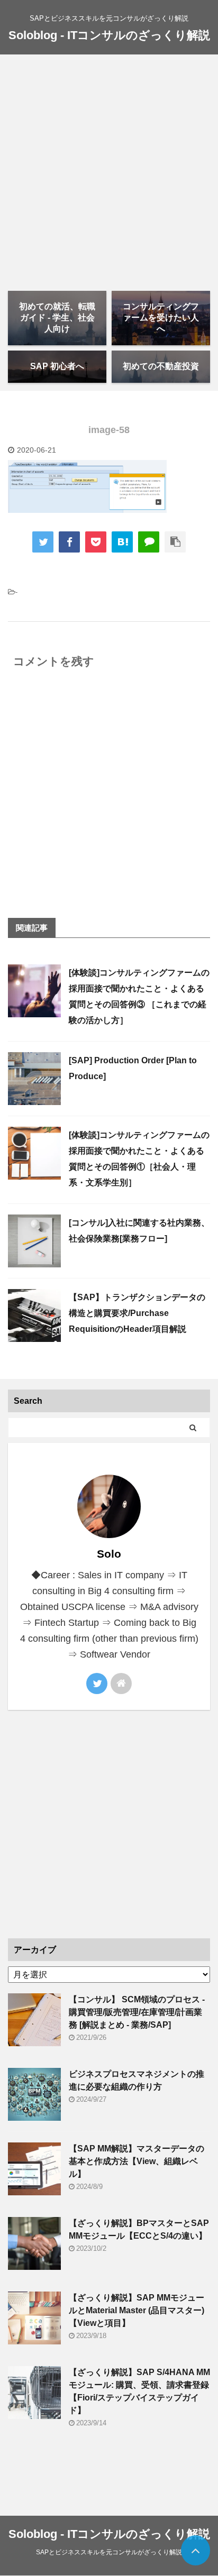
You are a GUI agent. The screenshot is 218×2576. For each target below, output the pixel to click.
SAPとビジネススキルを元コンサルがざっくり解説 (109, 2552)
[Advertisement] (109, 169)
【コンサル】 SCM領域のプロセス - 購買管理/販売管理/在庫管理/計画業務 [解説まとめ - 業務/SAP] (137, 2012)
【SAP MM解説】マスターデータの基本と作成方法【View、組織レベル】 (137, 2161)
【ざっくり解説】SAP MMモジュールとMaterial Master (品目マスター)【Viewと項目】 (137, 2310)
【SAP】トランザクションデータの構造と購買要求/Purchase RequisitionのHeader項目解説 (137, 1313)
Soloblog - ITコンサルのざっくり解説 (109, 35)
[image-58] (122, 542)
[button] (87, 486)
